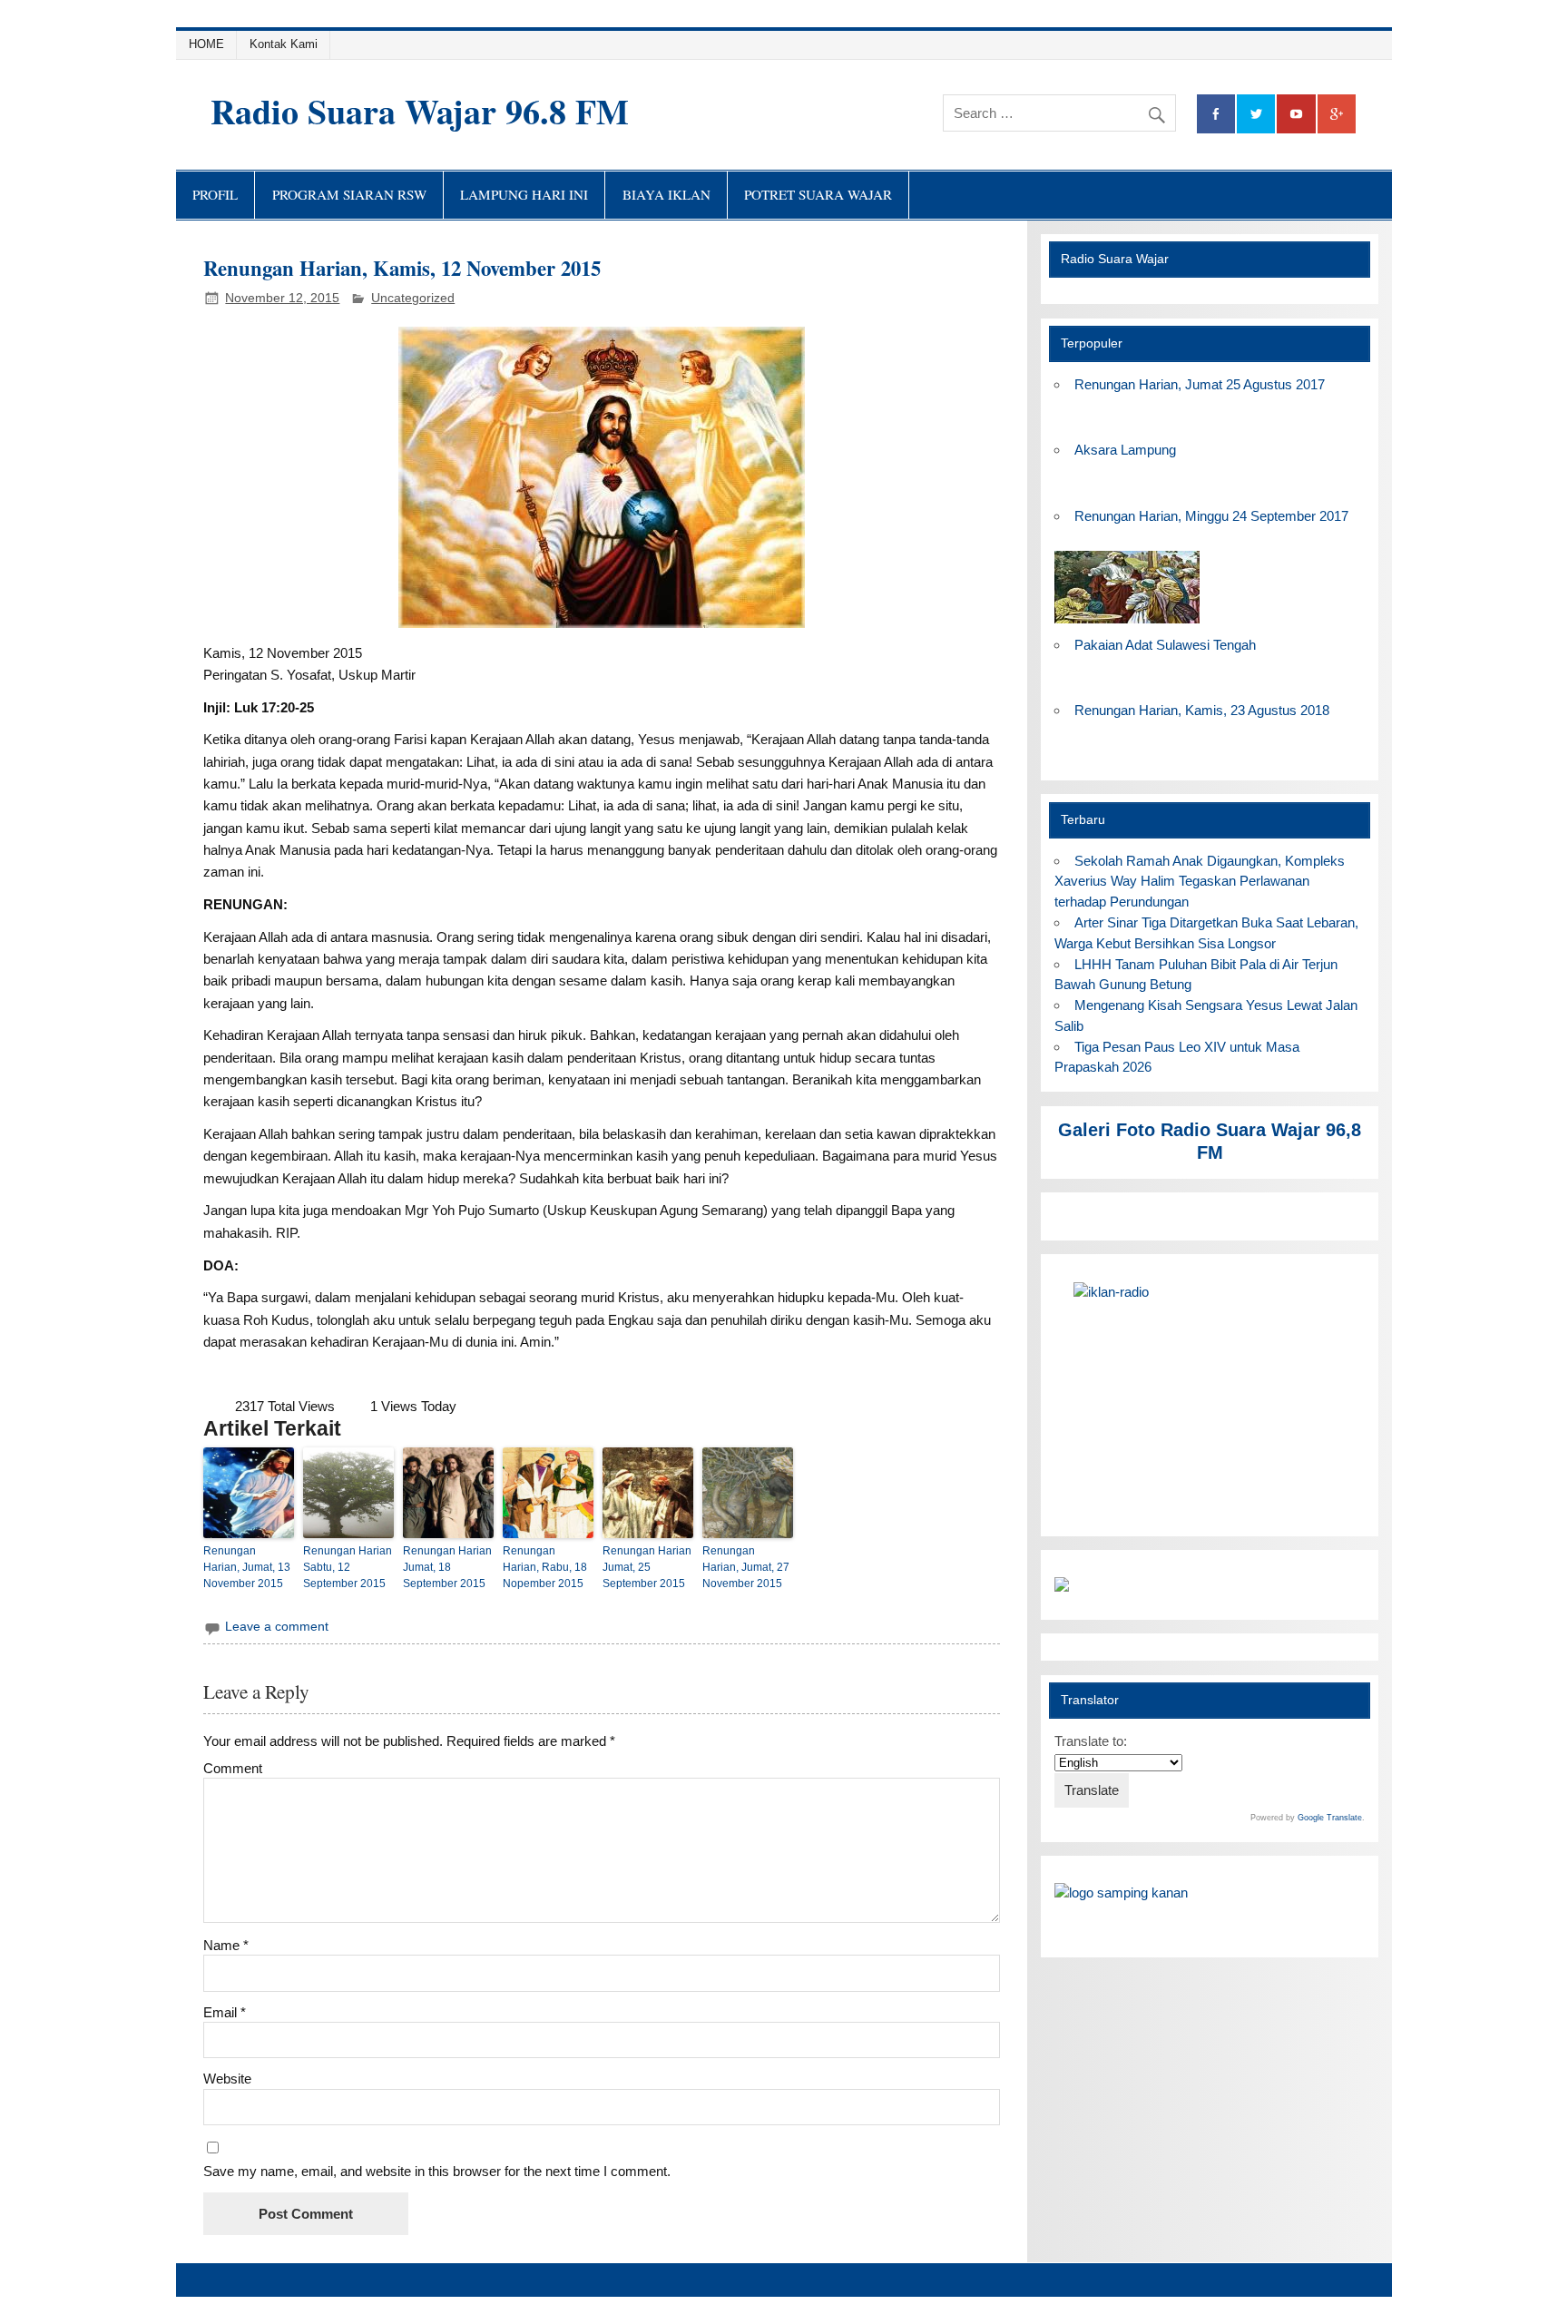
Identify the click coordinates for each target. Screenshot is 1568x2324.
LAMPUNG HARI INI (524, 194)
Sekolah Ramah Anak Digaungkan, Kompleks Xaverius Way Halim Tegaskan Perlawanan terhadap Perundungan (1199, 882)
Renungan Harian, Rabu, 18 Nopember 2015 (545, 1567)
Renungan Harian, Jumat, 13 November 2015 (247, 1567)
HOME (206, 44)
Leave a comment (277, 1627)
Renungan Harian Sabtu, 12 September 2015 (348, 1567)
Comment (233, 1768)
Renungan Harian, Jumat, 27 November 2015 (746, 1567)
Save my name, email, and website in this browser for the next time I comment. (437, 2171)
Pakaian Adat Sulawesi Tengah (1165, 645)
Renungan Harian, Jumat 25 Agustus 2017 (1200, 384)
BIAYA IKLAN (666, 194)
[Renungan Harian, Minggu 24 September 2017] (1127, 624)
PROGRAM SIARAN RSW (349, 194)
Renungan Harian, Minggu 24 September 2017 (1211, 516)
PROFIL (215, 194)
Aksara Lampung (1125, 450)
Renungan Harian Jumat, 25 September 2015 (647, 1567)
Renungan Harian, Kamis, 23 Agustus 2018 (1202, 710)
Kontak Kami (284, 44)
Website (227, 2079)
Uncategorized (413, 298)
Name (226, 1945)
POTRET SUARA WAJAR (818, 194)
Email (225, 2012)
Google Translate (1330, 1818)
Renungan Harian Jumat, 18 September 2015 (447, 1567)
